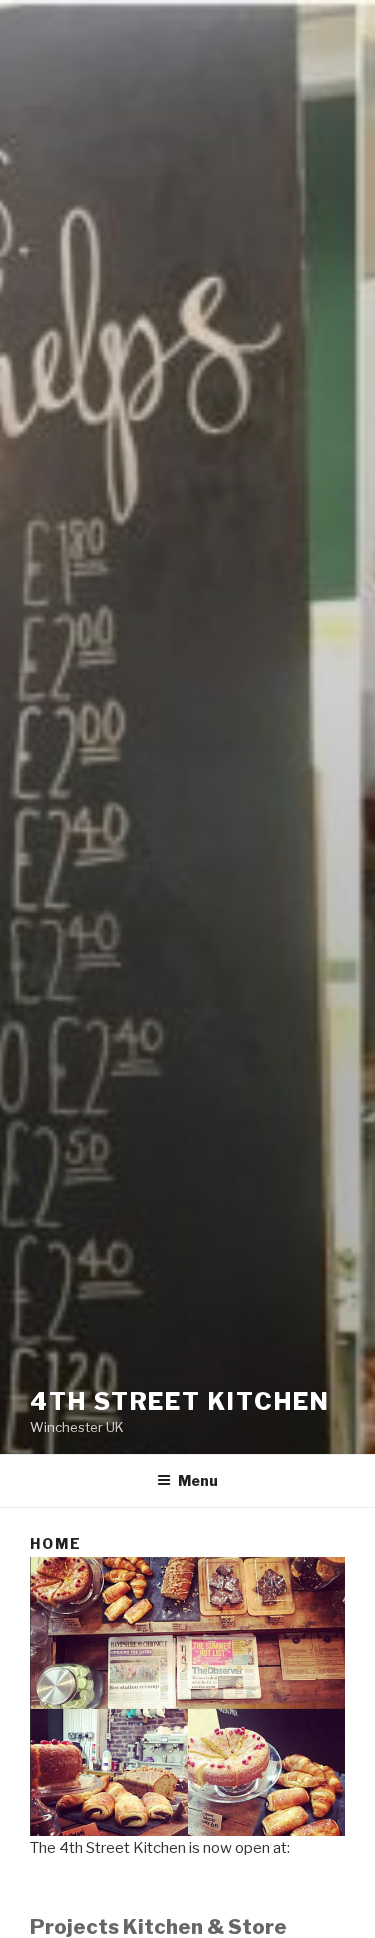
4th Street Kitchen (180, 1401)
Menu (198, 1480)
